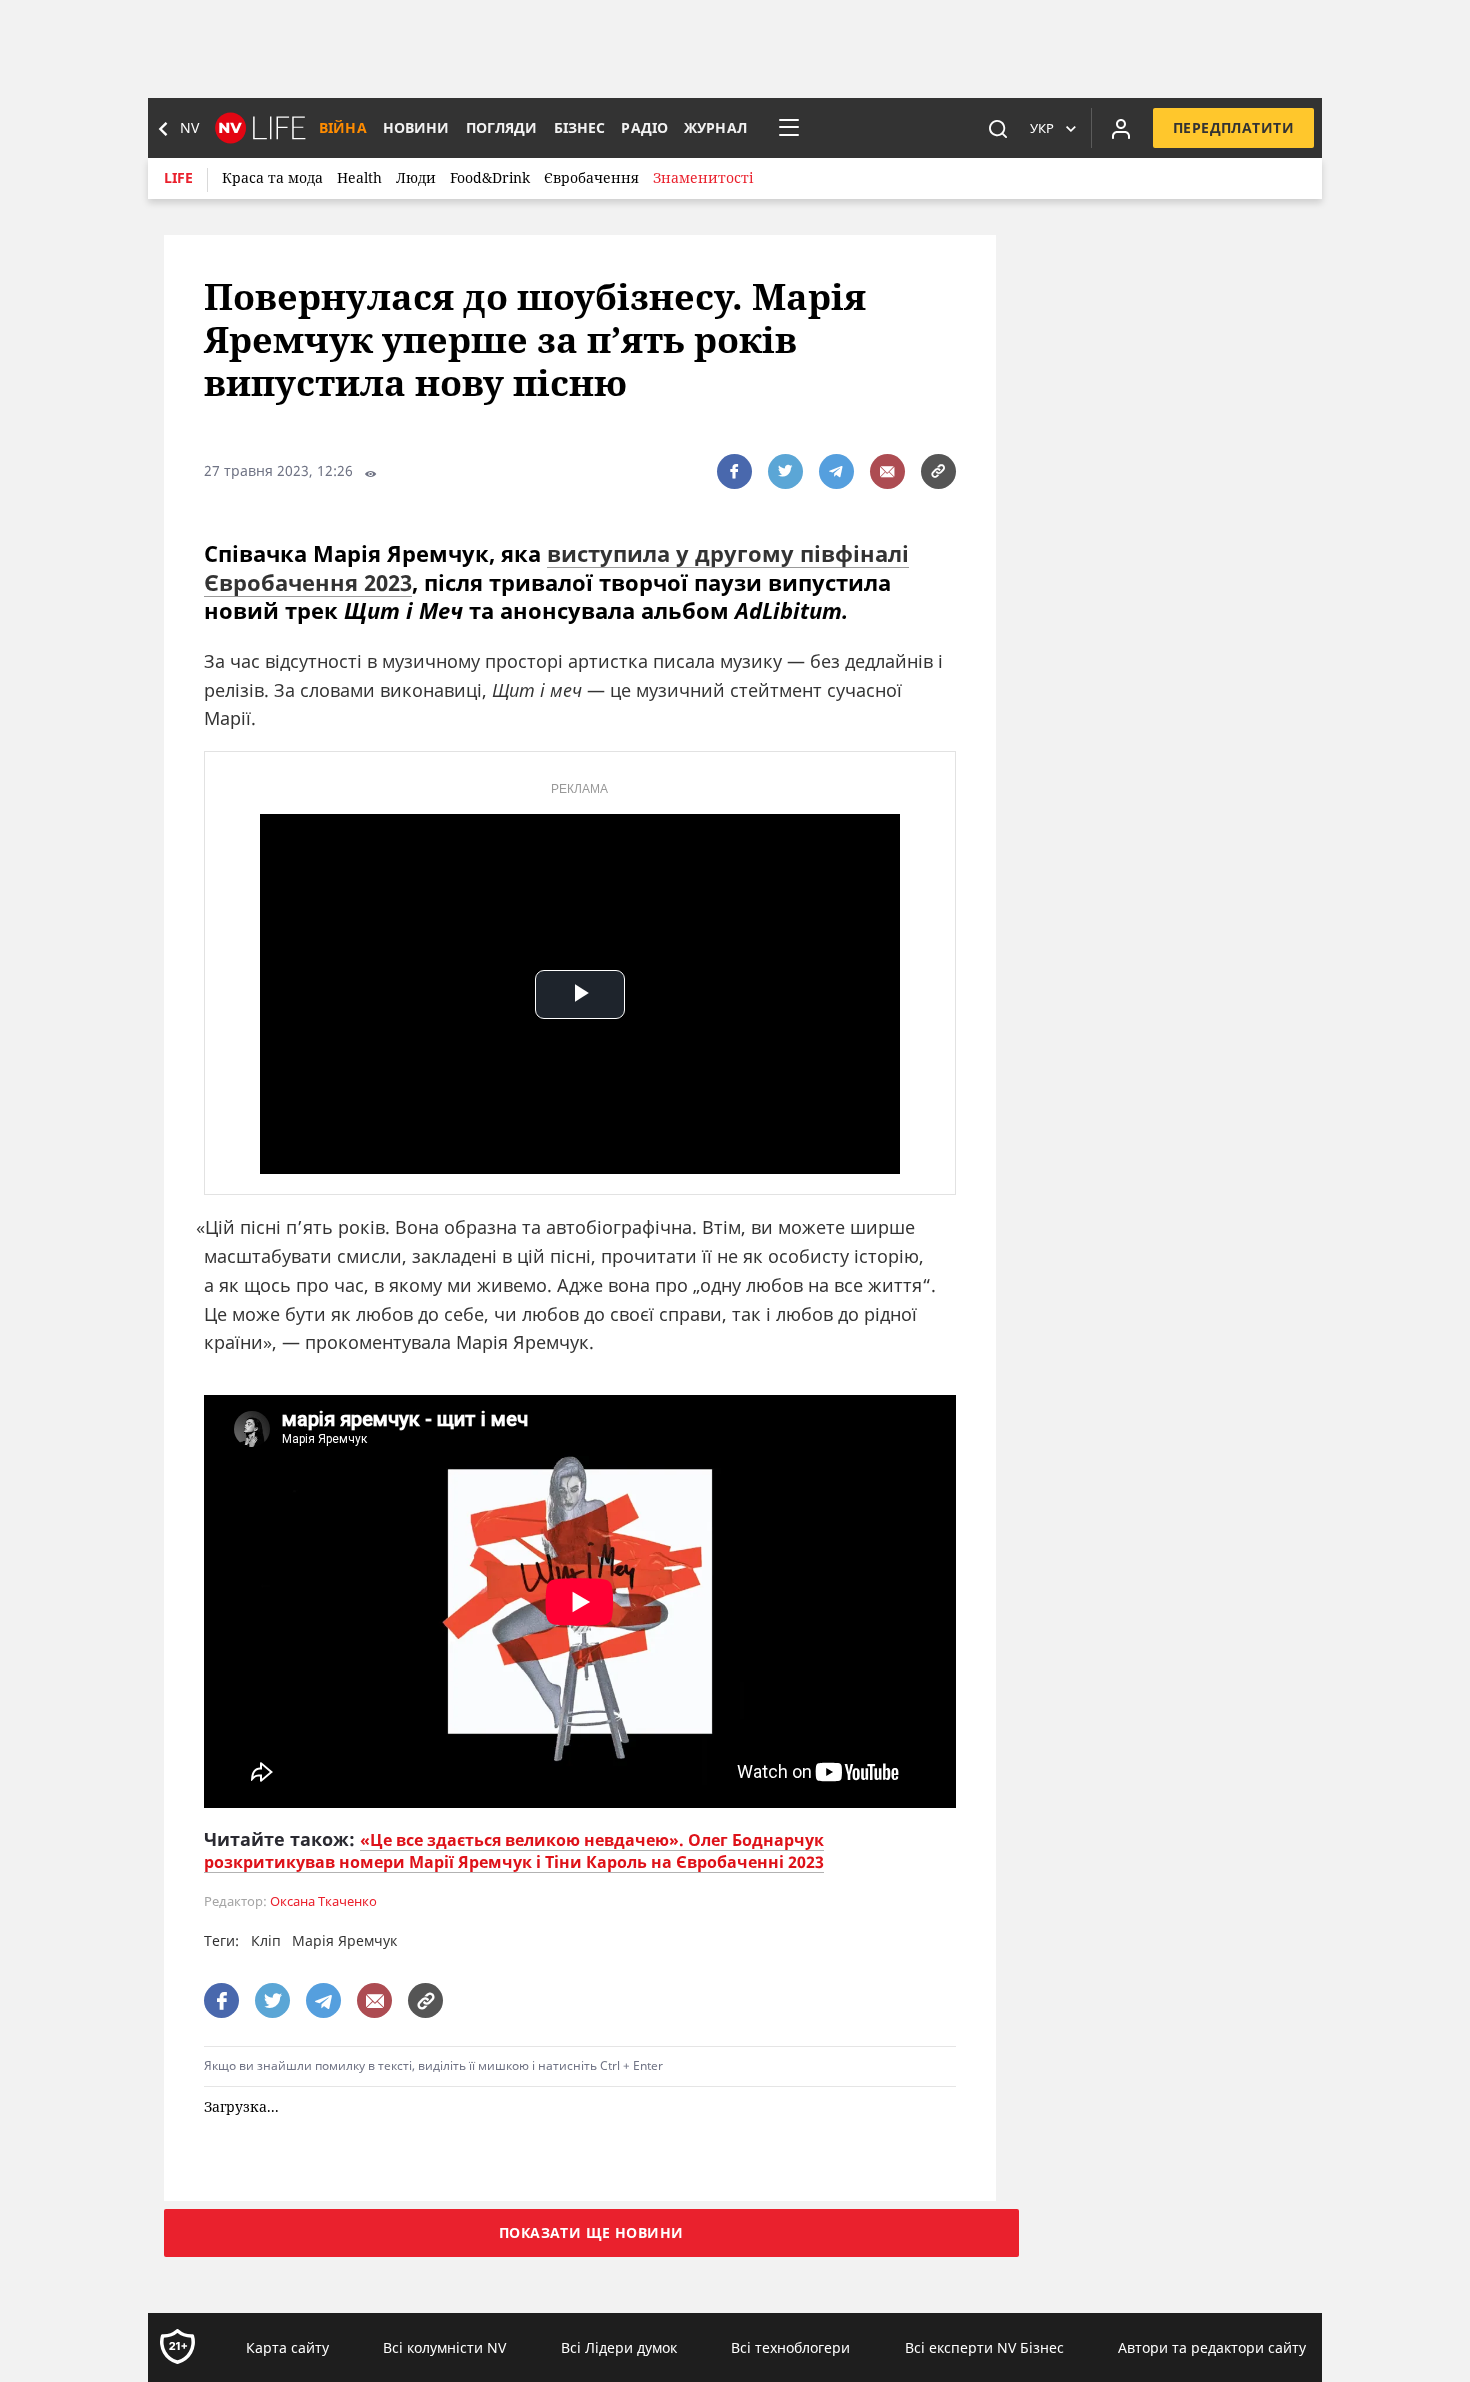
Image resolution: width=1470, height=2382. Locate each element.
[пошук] (998, 128)
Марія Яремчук (344, 1940)
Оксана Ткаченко (323, 1901)
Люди (416, 177)
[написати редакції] (887, 471)
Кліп (266, 1940)
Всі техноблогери (790, 2347)
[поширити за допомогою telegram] (836, 471)
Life (178, 177)
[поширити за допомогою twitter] (785, 471)
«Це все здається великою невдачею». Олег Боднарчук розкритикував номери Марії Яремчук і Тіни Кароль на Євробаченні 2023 (514, 1851)
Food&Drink (490, 177)
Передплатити (1233, 127)
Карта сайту (287, 2347)
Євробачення (591, 177)
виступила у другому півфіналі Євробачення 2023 (556, 567)
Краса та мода (272, 177)
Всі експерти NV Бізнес (984, 2347)
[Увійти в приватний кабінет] (1121, 128)
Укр (1042, 128)
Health (359, 177)
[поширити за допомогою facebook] (734, 471)
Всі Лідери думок (619, 2347)
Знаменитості (703, 177)
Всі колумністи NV (444, 2347)
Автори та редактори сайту (1212, 2347)
